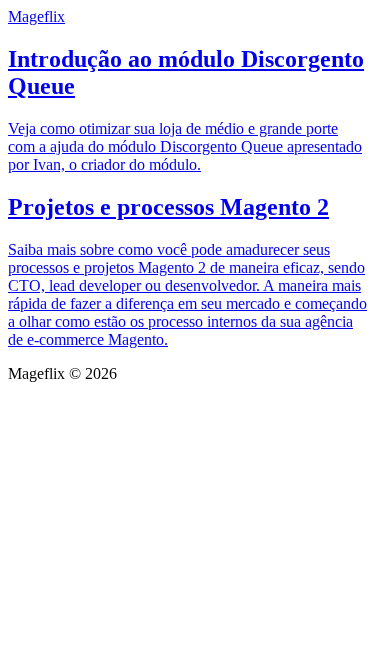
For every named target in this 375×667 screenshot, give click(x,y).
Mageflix (36, 16)
